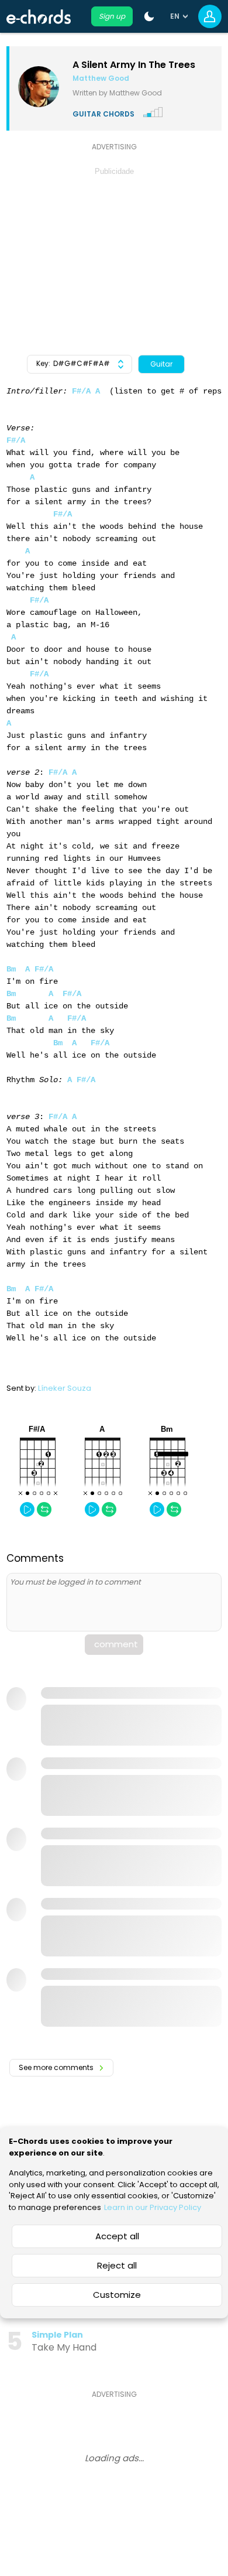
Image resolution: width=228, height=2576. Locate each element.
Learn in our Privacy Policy (153, 2207)
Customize (117, 2295)
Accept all (117, 2236)
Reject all (117, 2265)
